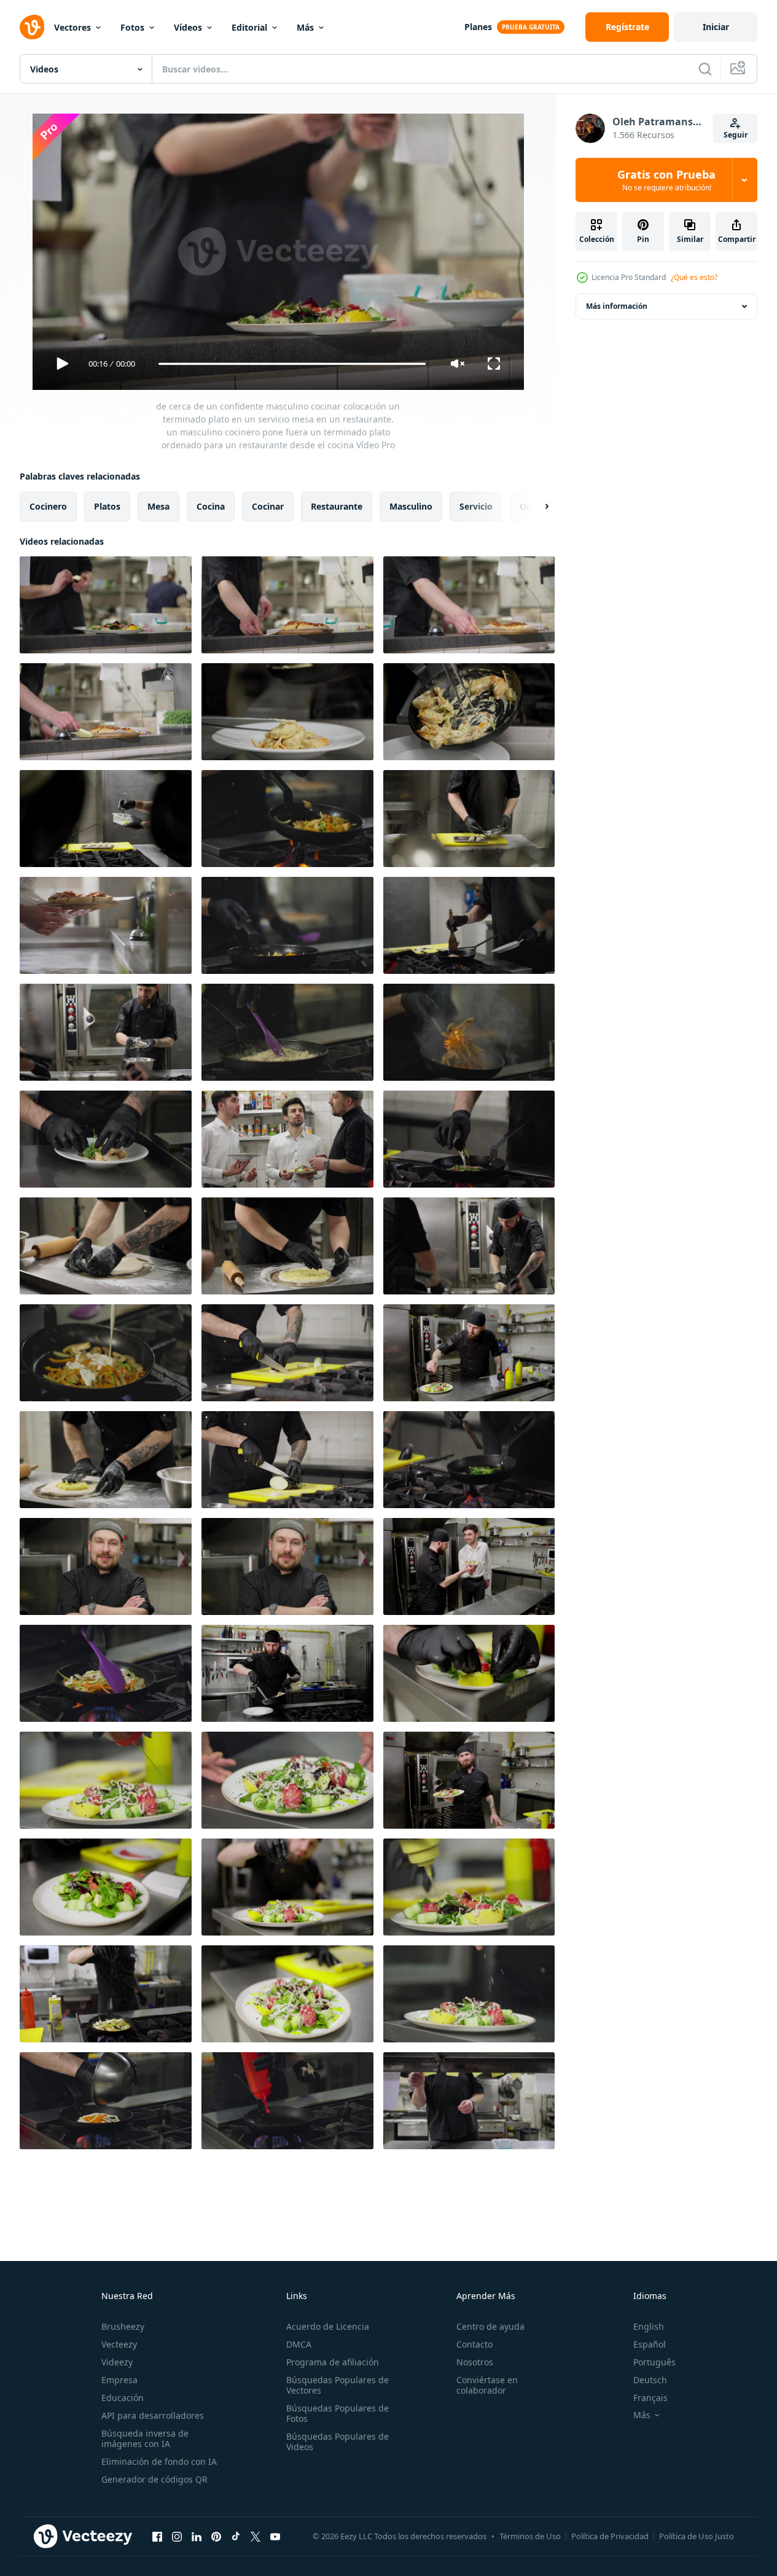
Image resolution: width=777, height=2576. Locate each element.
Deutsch (650, 2380)
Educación (123, 2398)
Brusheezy (123, 2326)
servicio (476, 506)
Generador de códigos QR (154, 2479)
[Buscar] (705, 69)
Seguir (736, 135)
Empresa (119, 2380)
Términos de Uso (530, 2536)
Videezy (117, 2362)
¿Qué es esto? (694, 277)
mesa (158, 506)
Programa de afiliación (333, 2362)
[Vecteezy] (32, 27)
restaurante (337, 506)
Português (654, 2362)
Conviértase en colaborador (487, 2385)
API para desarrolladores (153, 2415)
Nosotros (475, 2362)
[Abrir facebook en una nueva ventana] (157, 2536)
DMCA (299, 2344)
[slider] (292, 364)
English (649, 2326)
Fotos (132, 27)
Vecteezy (119, 2344)
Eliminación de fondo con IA (159, 2461)
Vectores (72, 27)
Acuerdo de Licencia (328, 2326)
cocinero (48, 506)
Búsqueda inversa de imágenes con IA (145, 2438)
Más (305, 27)
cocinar (268, 506)
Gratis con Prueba (666, 180)
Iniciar (716, 27)
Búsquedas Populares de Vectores (338, 2385)
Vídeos (188, 27)
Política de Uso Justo (697, 2536)
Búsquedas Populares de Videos (338, 2442)
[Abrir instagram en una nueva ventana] (177, 2536)
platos (107, 506)
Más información (617, 306)
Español (650, 2344)
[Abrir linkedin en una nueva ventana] (197, 2536)
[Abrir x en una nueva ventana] (256, 2536)
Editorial (249, 27)
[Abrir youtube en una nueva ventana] (275, 2536)
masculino (411, 506)
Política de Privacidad (610, 2536)
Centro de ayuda (490, 2326)
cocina (211, 506)
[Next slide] (536, 507)
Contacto (474, 2344)
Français (650, 2398)
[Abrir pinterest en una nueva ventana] (216, 2536)
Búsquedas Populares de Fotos (338, 2413)
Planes (478, 27)
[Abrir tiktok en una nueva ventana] (236, 2536)
